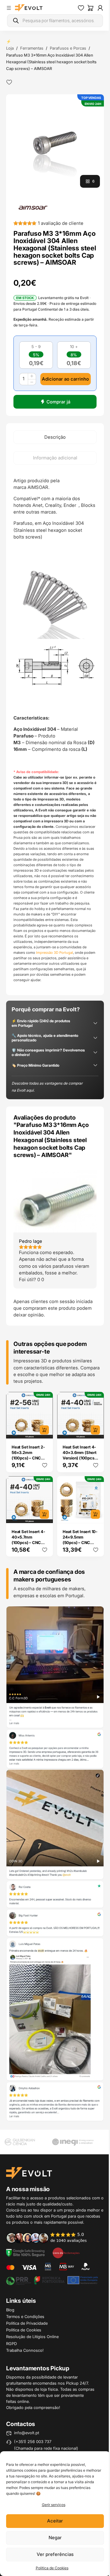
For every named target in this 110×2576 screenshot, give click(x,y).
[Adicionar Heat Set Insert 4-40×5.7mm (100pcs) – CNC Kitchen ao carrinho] (44, 1514)
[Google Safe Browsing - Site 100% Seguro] (25, 2252)
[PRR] (52, 2280)
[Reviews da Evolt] (50, 2237)
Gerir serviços (54, 2505)
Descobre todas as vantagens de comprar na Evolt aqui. (47, 1087)
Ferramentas (32, 48)
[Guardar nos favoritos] (9, 82)
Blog (10, 2310)
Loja (10, 48)
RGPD (11, 2344)
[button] (55, 143)
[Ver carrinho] (90, 8)
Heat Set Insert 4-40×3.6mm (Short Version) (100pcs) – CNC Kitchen (80, 1455)
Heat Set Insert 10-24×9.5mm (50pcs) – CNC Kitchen (80, 1540)
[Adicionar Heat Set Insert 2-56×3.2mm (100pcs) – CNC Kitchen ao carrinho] (44, 1430)
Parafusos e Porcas (68, 48)
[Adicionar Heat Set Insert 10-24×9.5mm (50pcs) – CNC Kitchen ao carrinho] (95, 1514)
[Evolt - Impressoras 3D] (29, 8)
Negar (55, 2538)
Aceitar (55, 2521)
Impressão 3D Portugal (55, 953)
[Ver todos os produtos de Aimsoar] (33, 207)
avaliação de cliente (61, 223)
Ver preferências (55, 2554)
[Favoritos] (81, 8)
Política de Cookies (52, 2568)
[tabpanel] (55, 730)
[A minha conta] (100, 8)
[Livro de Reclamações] (66, 2252)
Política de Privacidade (27, 2323)
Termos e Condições (25, 2316)
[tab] (55, 437)
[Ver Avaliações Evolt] (55, 1864)
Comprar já (58, 402)
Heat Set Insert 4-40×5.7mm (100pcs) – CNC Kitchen (28, 1540)
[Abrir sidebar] (9, 8)
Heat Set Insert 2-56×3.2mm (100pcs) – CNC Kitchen (28, 1455)
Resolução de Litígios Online (32, 2337)
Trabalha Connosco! (25, 2350)
